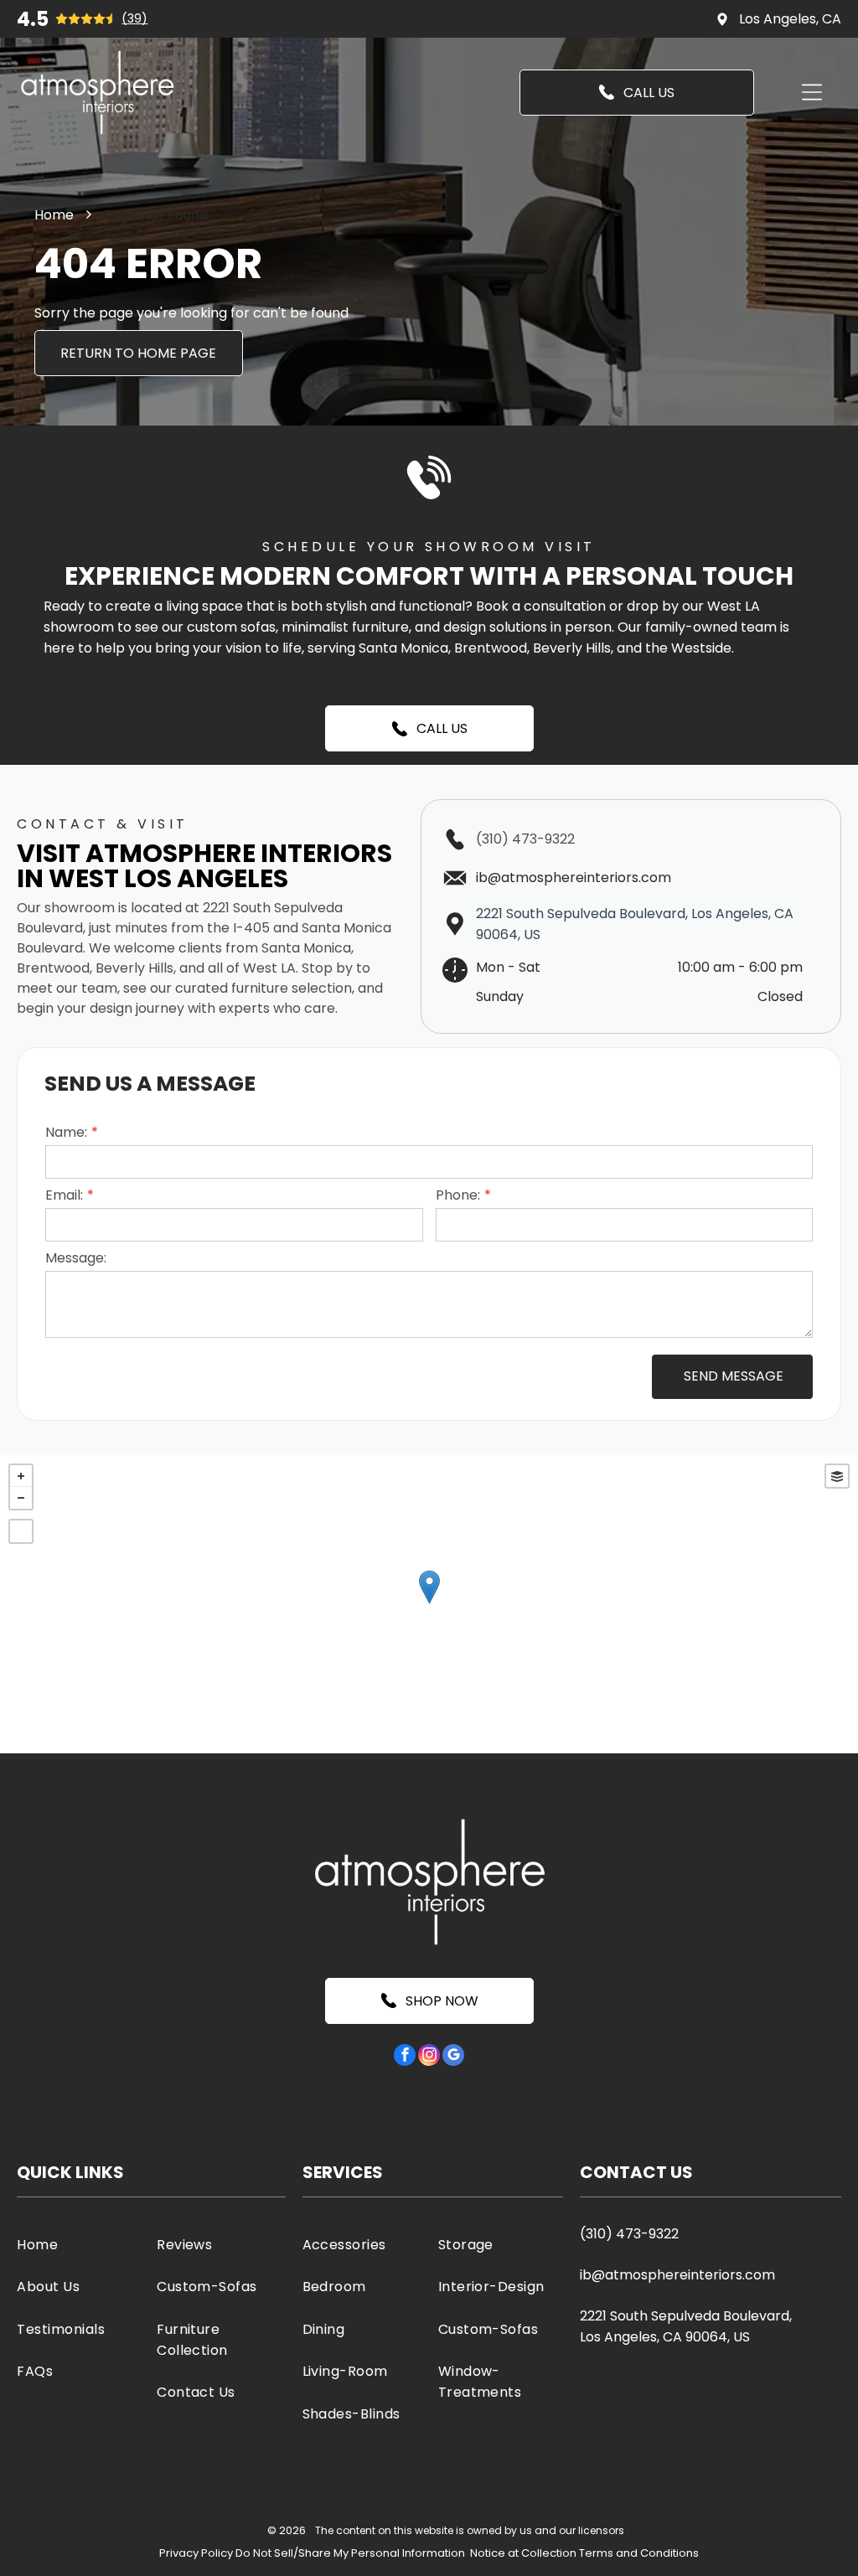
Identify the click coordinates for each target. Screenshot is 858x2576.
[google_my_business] (453, 2057)
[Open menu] (812, 92)
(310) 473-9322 (525, 839)
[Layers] (837, 1476)
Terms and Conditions (639, 2553)
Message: (76, 1258)
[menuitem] (81, 2244)
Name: (66, 1132)
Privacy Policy (196, 2553)
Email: (64, 1195)
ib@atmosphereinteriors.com (677, 2275)
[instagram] (429, 2057)
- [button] (21, 1498)
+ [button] (21, 1476)
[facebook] (405, 2057)
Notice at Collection (523, 2553)
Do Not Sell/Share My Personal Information (350, 2553)
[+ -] (429, 1604)
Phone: (458, 1195)
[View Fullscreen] (21, 1531)
